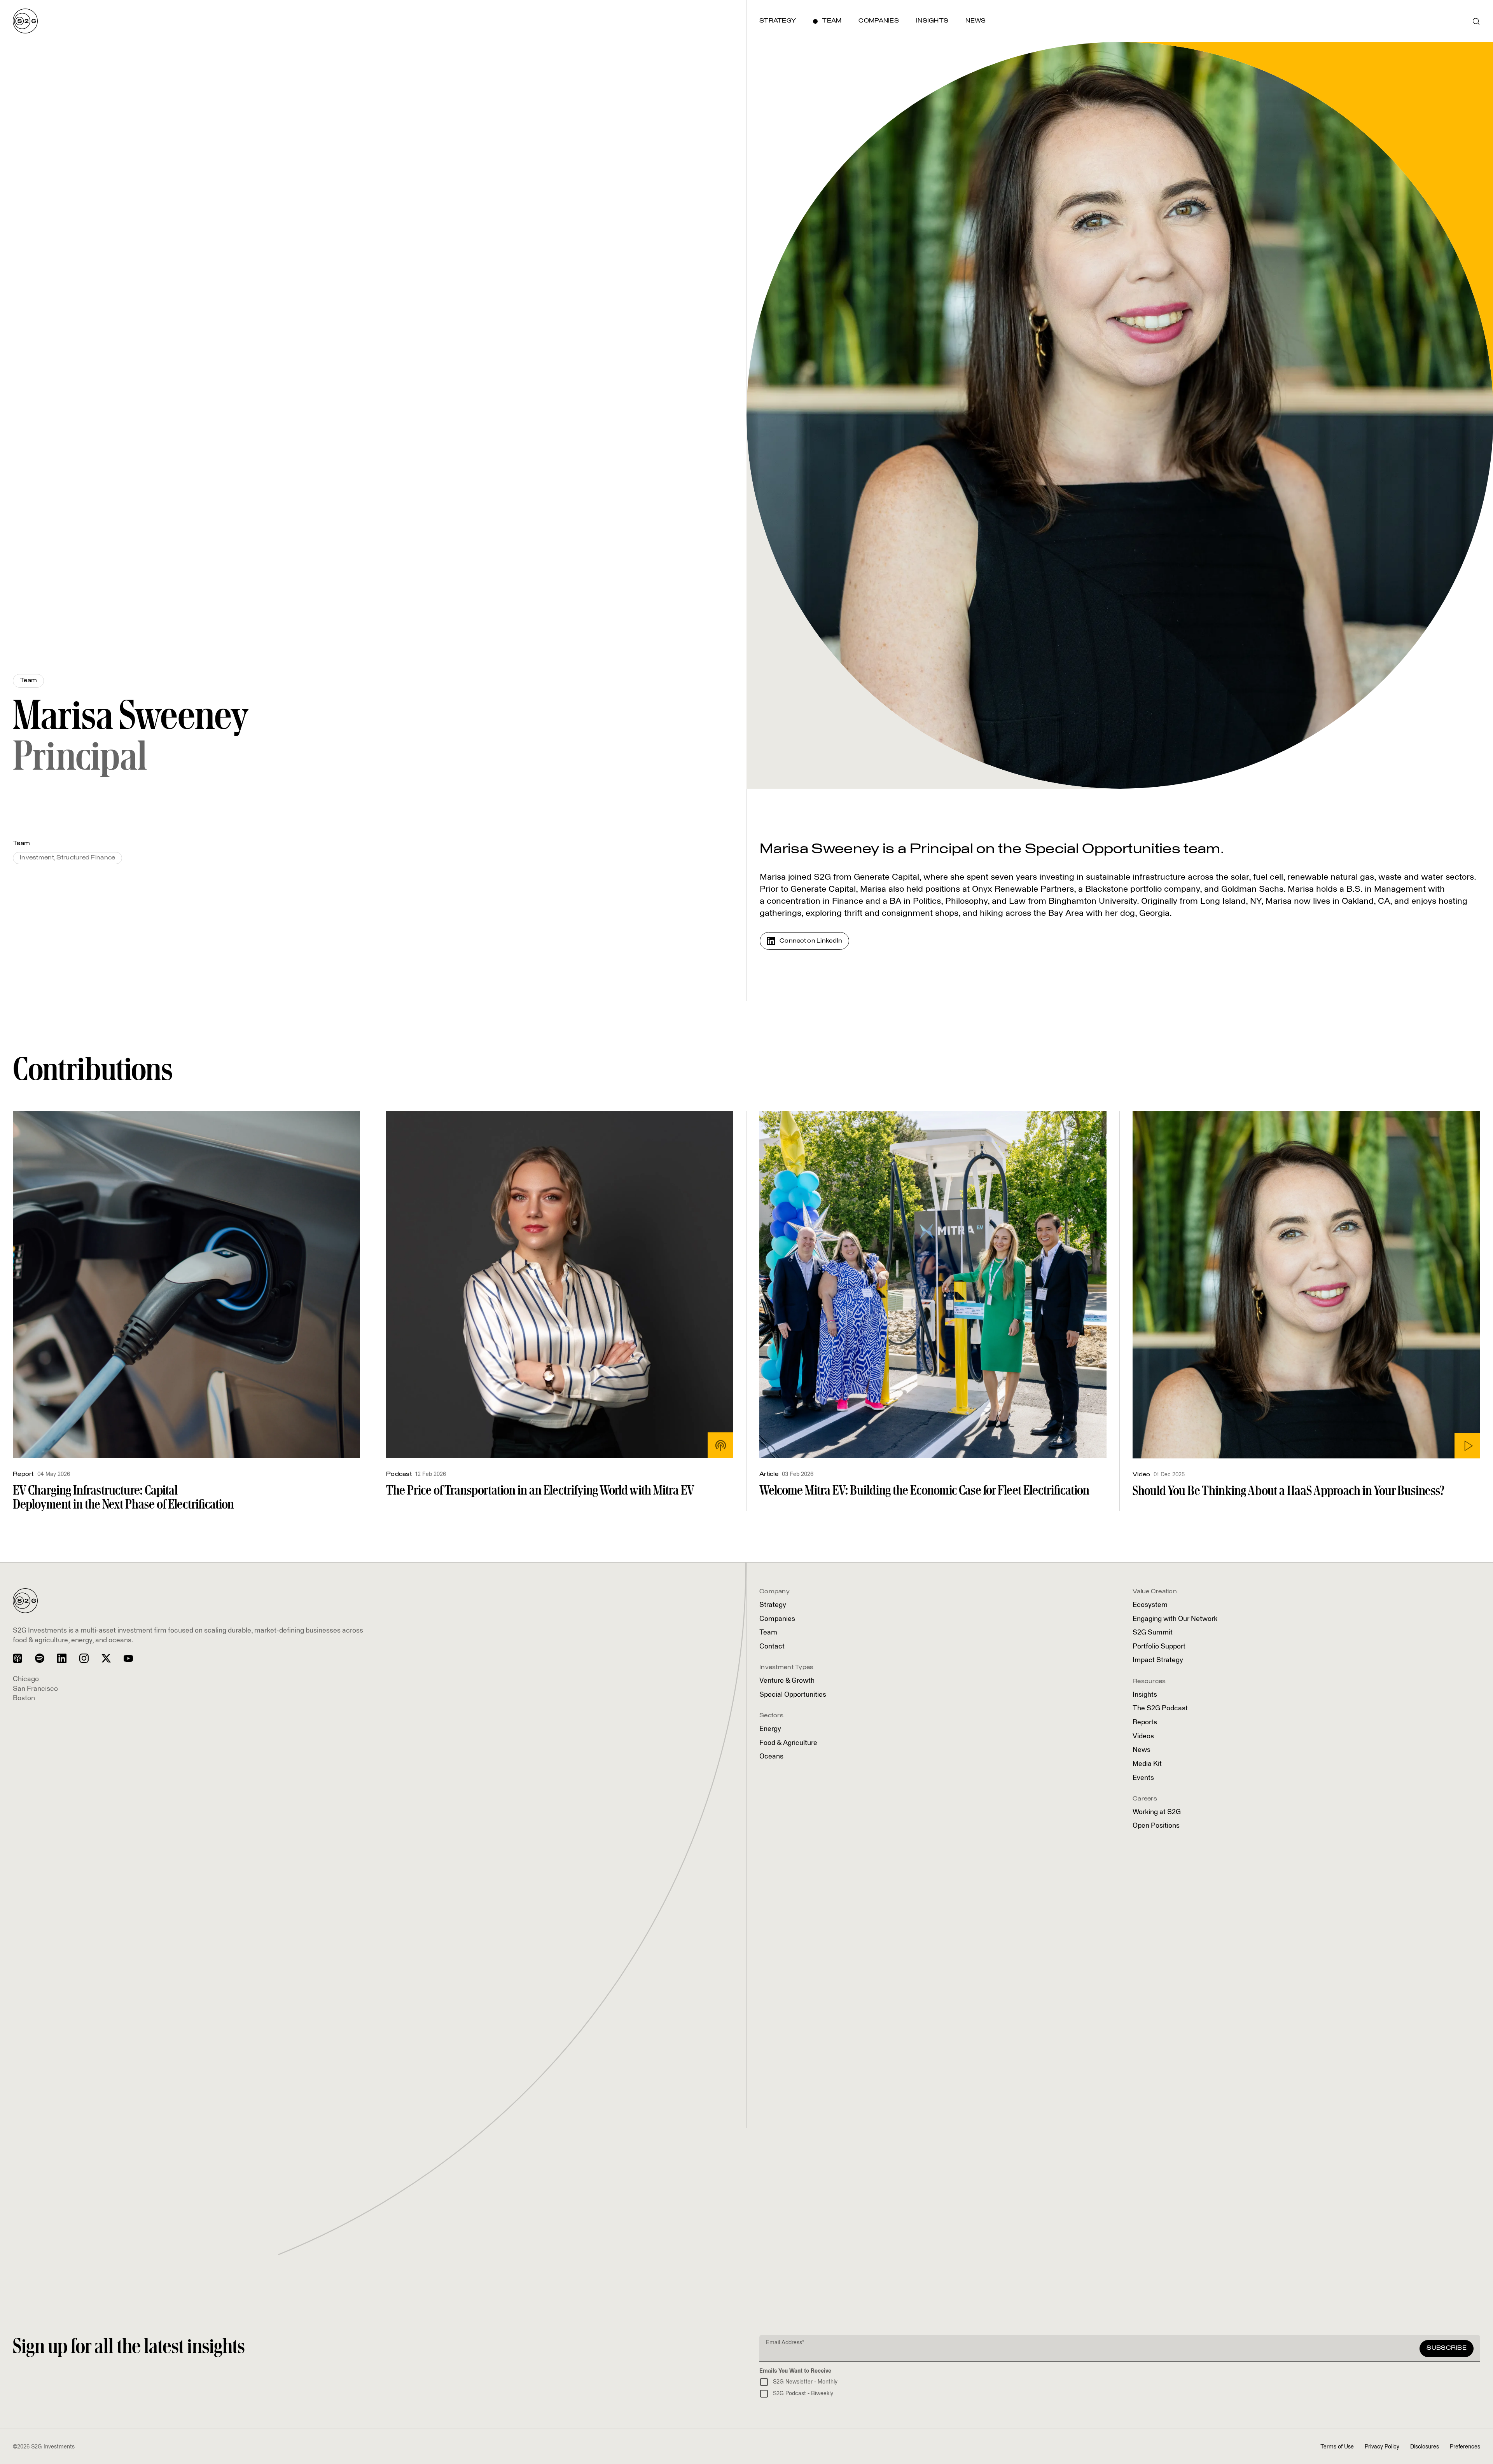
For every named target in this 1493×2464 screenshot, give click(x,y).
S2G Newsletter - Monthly (805, 2382)
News (1142, 1750)
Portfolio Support (1159, 1647)
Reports (1145, 1722)
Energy (770, 1729)
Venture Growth (787, 1681)
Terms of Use (1337, 2447)
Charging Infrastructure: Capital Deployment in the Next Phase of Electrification (123, 1497)
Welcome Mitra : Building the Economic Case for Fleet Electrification (924, 1490)
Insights (1145, 1695)
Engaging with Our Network (1175, 1619)
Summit (1153, 1633)
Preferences (1465, 2447)
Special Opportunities (793, 1695)
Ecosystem (1150, 1605)
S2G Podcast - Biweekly (803, 2394)
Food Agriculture (788, 1743)
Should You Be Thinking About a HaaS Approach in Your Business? (1288, 1490)
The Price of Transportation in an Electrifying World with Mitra (540, 1490)
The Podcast (1160, 1708)
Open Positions (1156, 1826)
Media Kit (1147, 1764)
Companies (777, 1619)
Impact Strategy (1158, 1660)
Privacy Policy (1382, 2447)
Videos (1143, 1736)
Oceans (771, 1757)
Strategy (773, 1605)
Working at (1157, 1812)
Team (768, 1633)
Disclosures (1425, 2447)
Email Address (785, 2343)
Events (1143, 1778)
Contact (772, 1647)
